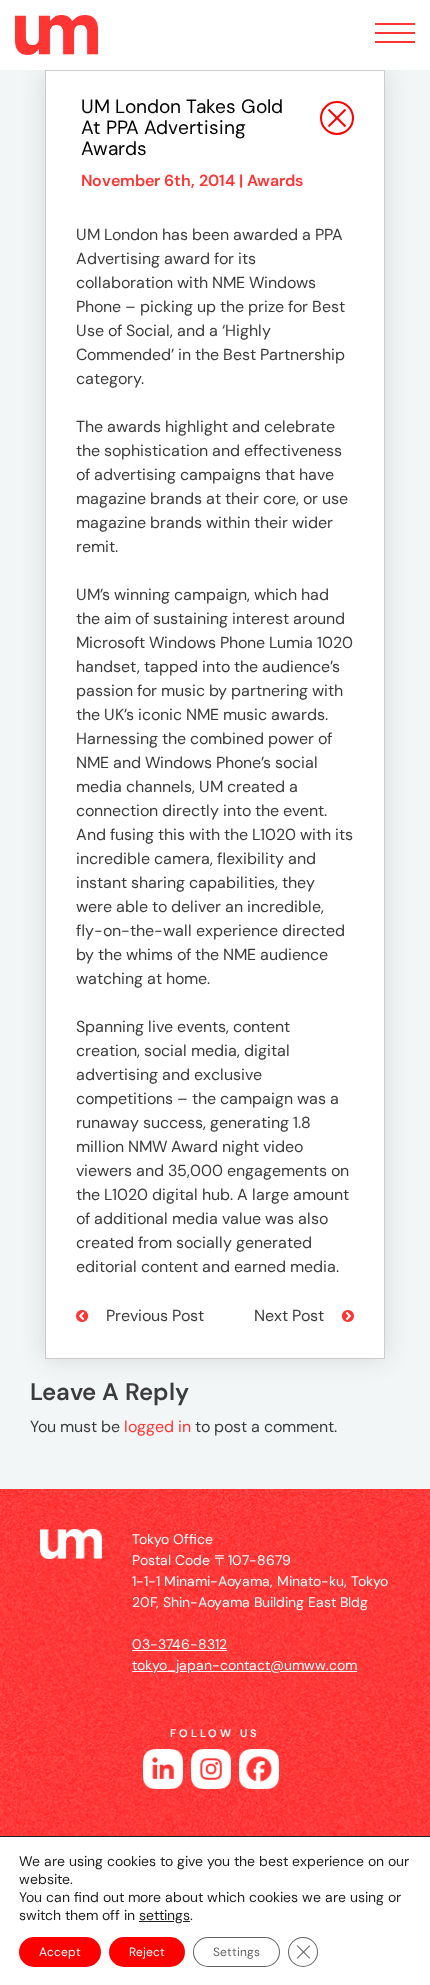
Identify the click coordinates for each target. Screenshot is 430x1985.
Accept (60, 1952)
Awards (275, 180)
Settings (236, 1952)
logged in (157, 1426)
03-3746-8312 (179, 1644)
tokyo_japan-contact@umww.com (244, 1665)
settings (164, 1915)
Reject (147, 1952)
